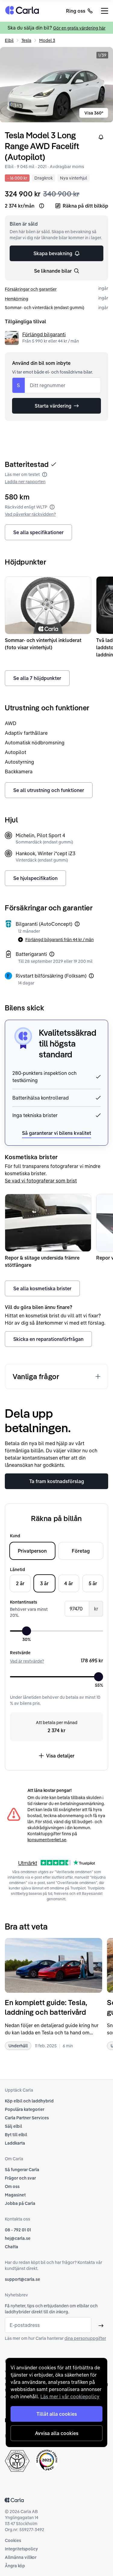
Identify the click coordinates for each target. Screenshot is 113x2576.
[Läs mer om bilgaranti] (77, 924)
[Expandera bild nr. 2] (56, 85)
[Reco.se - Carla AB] (47, 2460)
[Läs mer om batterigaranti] (52, 954)
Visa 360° (94, 113)
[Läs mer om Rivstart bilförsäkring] (91, 976)
